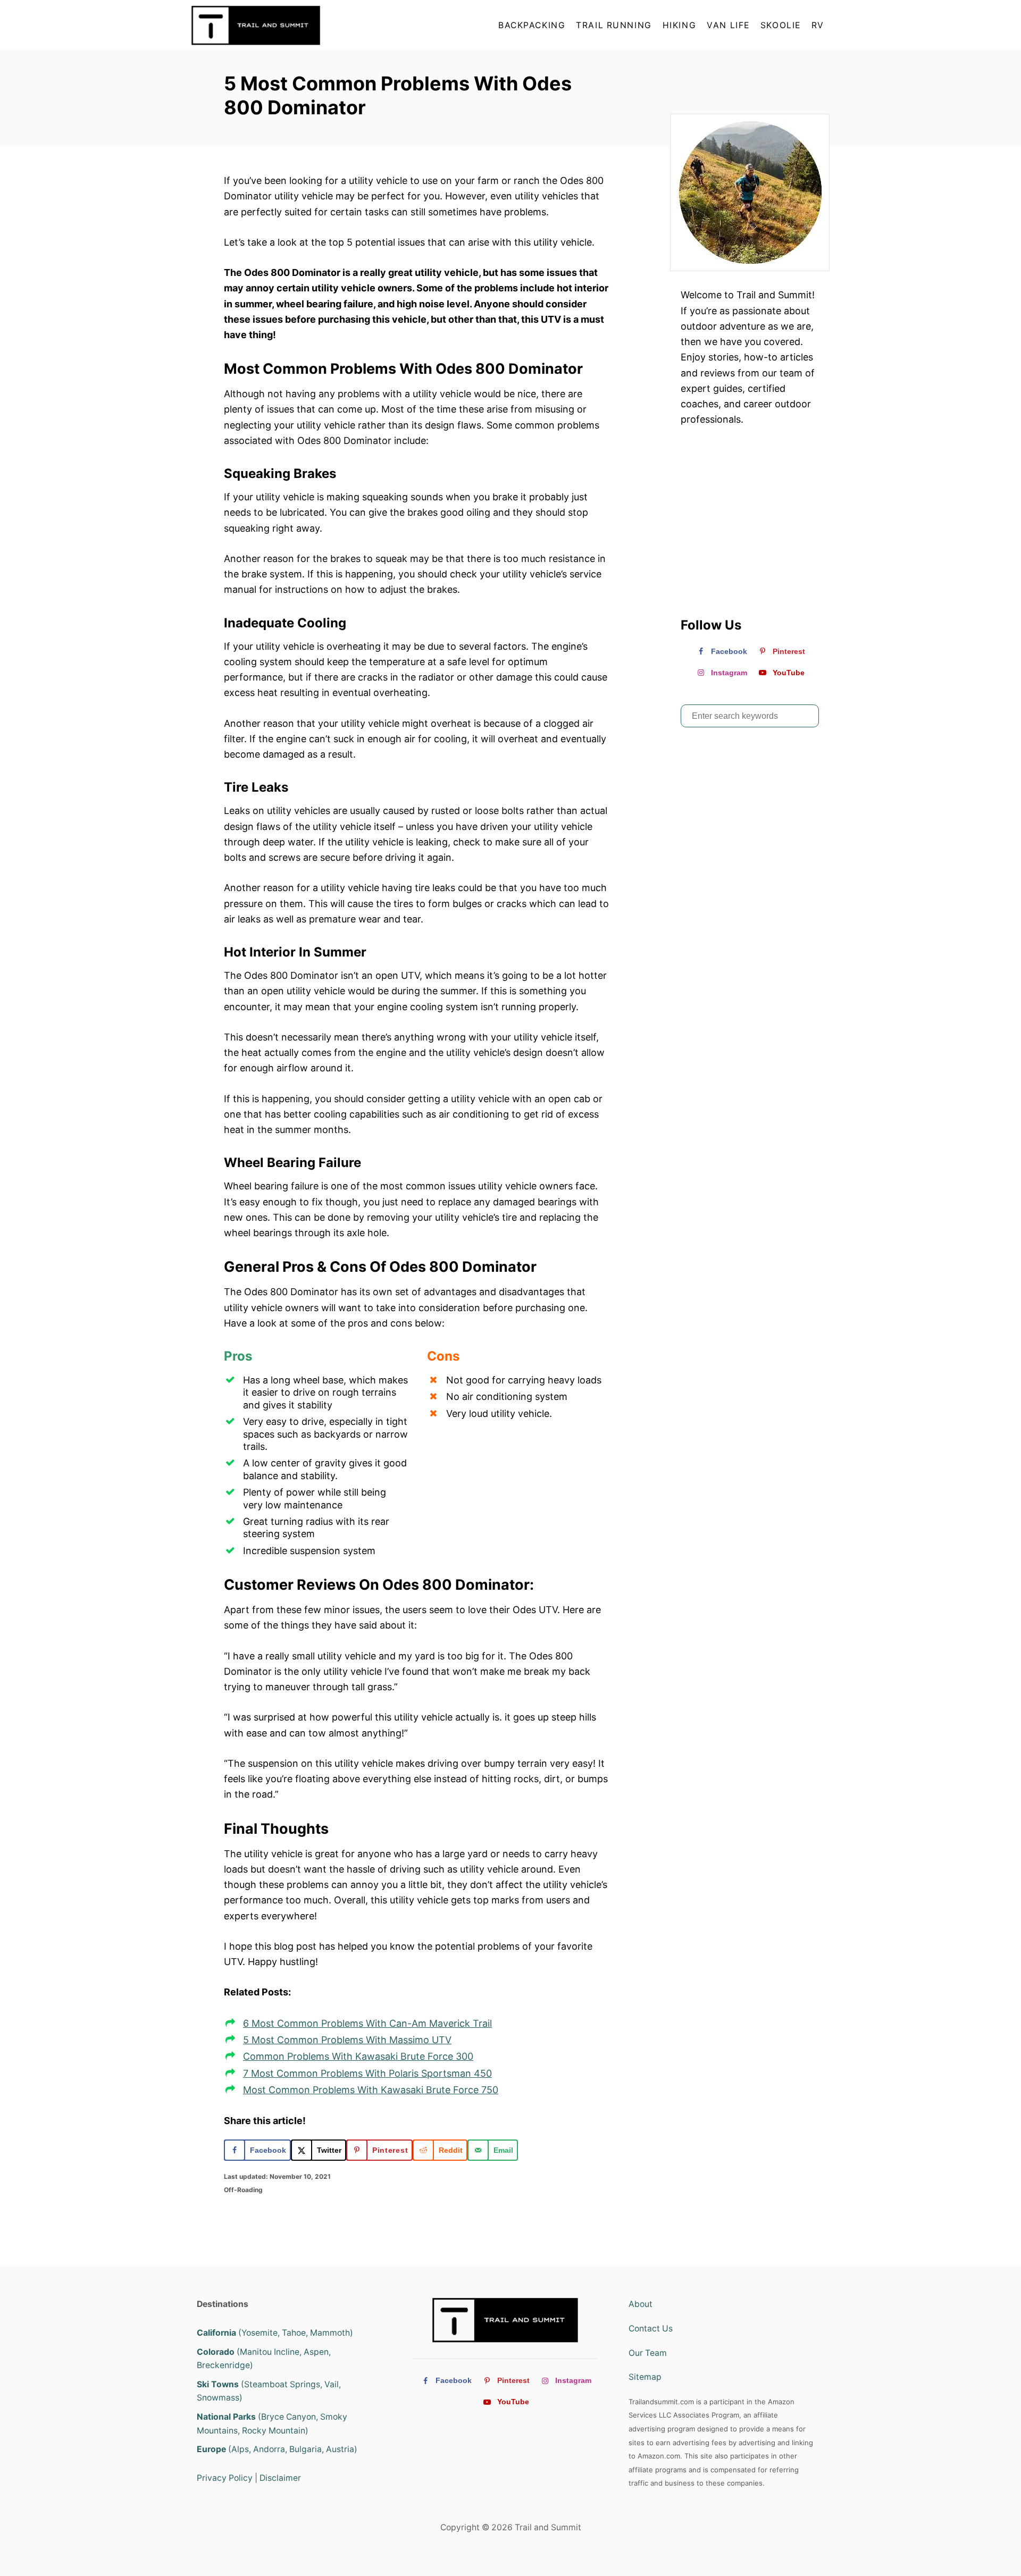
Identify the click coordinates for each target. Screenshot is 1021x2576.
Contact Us (651, 2329)
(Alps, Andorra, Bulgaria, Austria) (277, 2449)
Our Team (648, 2353)
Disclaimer (280, 2478)
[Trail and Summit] (287, 25)
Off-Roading (243, 2190)
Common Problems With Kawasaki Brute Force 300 (358, 2056)
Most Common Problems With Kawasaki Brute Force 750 (371, 2090)
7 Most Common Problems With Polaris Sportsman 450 (367, 2073)
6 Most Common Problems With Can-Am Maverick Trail (367, 2023)
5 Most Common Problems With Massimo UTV (347, 2040)
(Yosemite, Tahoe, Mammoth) (275, 2333)
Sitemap (645, 2377)
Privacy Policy (225, 2478)
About (641, 2304)
